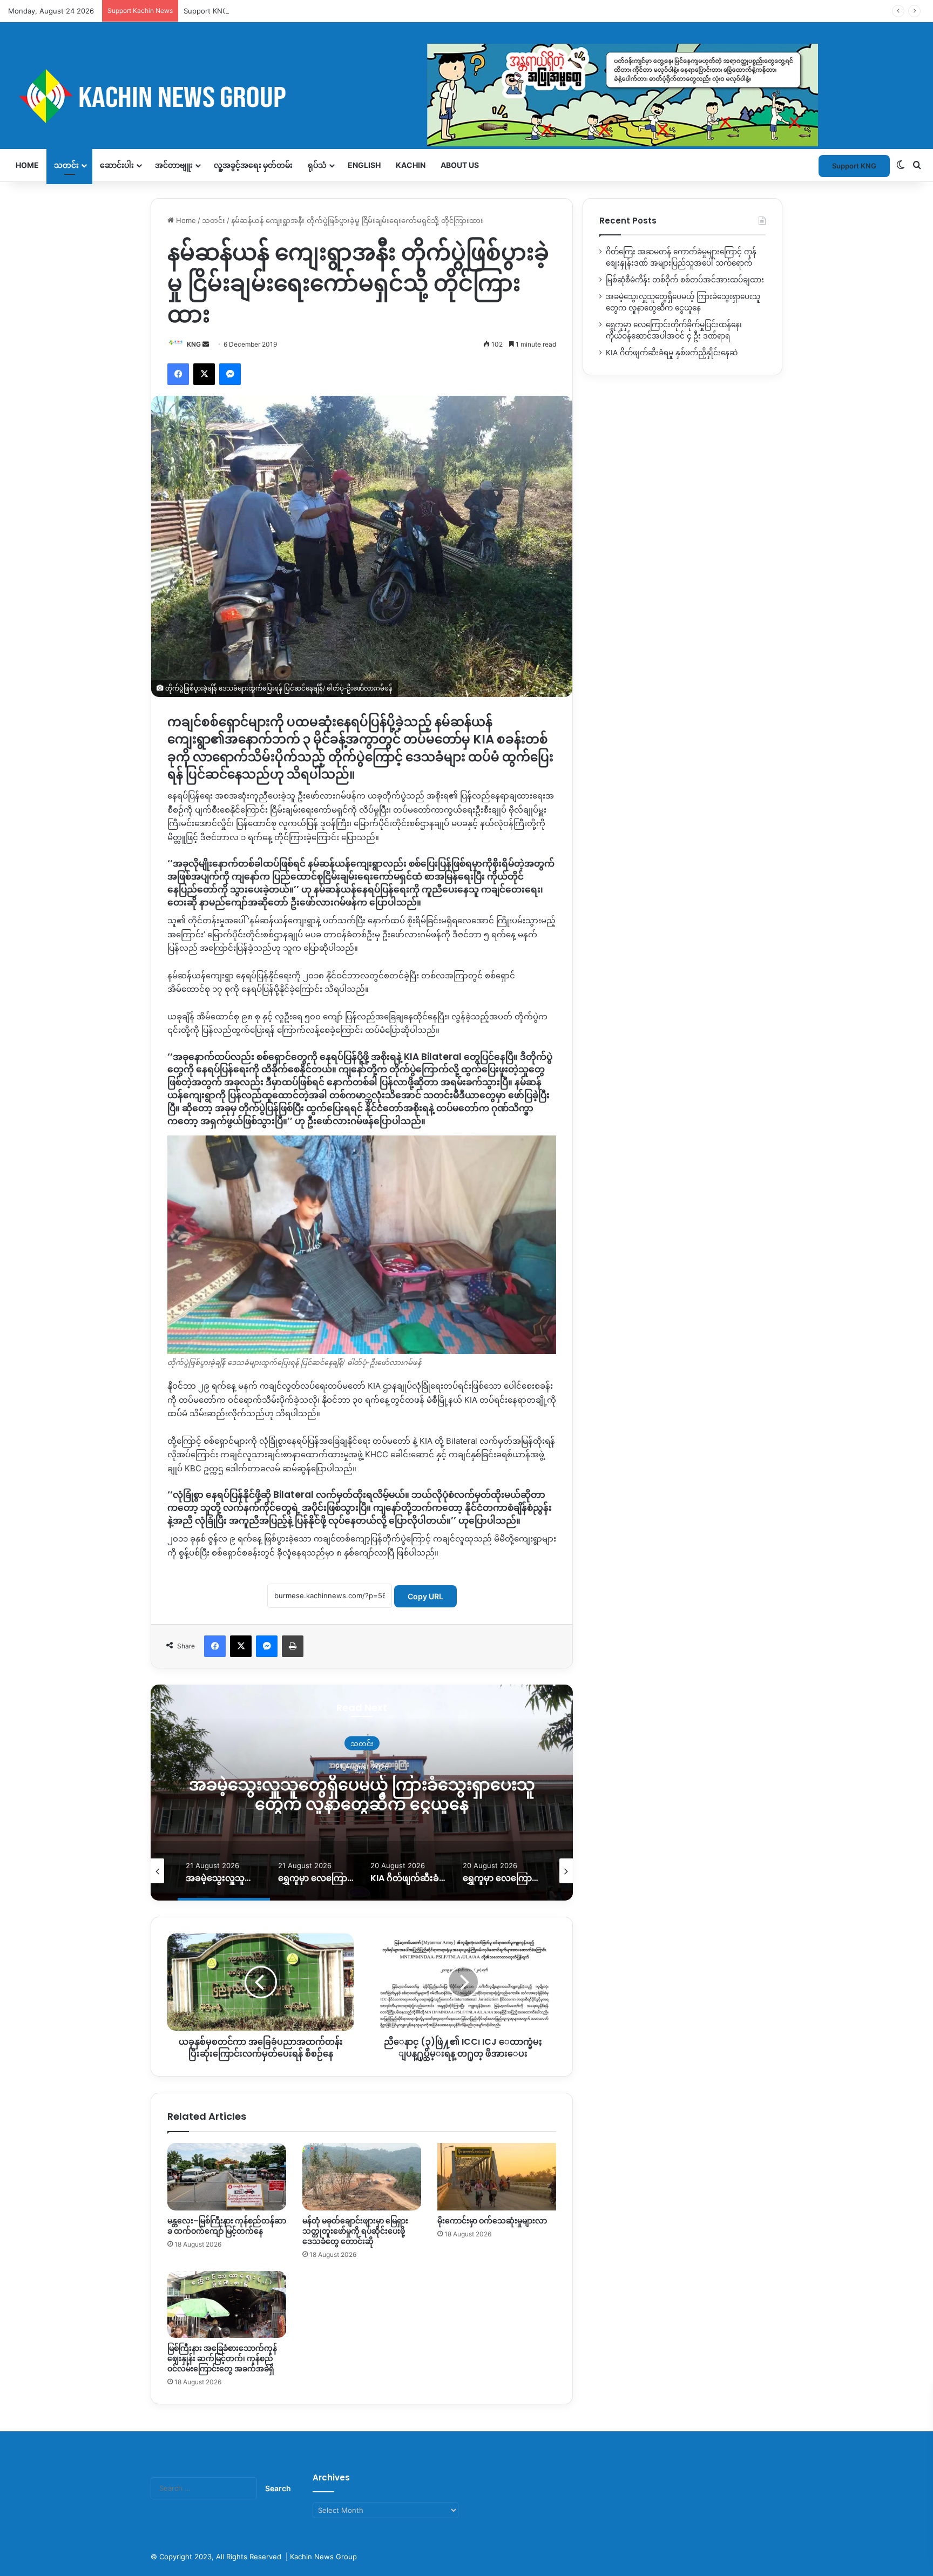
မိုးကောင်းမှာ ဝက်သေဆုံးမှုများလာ (492, 2221)
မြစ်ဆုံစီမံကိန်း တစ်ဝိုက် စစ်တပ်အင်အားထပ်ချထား (685, 280)
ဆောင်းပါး (117, 165)
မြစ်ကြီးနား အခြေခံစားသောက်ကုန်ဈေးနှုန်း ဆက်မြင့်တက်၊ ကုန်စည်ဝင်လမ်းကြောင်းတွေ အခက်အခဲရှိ (222, 2358)
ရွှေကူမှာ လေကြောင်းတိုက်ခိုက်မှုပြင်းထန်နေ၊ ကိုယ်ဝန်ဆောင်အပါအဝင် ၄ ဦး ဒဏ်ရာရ (362, 1794)
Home (27, 165)
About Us (460, 165)
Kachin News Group (323, 2557)
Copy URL (425, 1596)
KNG (194, 344)
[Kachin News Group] (413, 96)
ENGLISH (364, 165)
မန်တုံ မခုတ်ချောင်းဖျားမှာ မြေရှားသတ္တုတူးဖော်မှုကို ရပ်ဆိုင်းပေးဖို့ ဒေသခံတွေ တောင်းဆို (355, 2231)
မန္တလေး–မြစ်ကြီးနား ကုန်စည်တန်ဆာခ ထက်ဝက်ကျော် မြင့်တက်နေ (227, 2226)
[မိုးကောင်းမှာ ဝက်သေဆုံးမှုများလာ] (497, 2176)
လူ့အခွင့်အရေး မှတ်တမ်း (253, 165)
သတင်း (66, 165)
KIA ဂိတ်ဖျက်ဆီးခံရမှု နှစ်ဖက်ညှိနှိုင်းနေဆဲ (672, 353)
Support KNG (206, 11)
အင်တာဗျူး (174, 165)
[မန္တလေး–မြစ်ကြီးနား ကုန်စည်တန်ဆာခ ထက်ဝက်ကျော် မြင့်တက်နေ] (227, 2176)
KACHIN (411, 165)
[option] (362, 1793)
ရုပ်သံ (317, 165)
